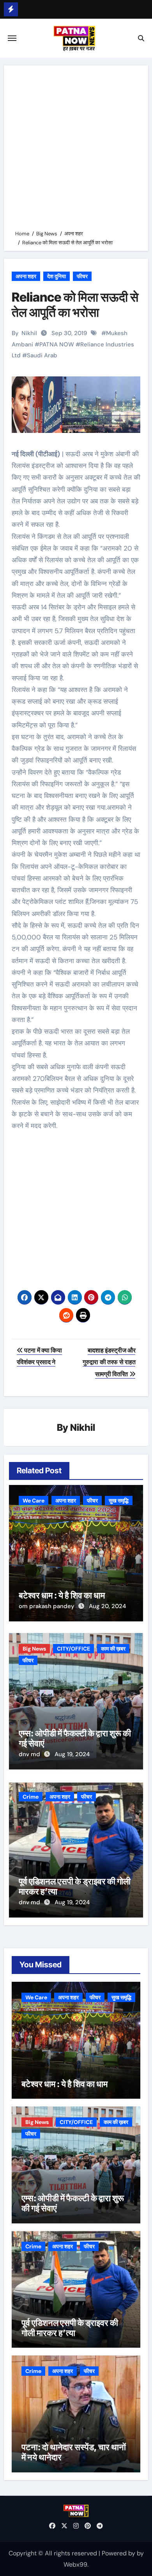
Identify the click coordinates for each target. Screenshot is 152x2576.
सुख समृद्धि (119, 1501)
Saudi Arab (42, 355)
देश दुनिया (57, 276)
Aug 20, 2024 (107, 1606)
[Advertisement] (76, 149)
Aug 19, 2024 (72, 1754)
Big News (34, 1649)
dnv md (30, 1754)
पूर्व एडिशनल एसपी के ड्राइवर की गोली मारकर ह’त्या (70, 2328)
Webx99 (75, 2565)
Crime (31, 1797)
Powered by (119, 2553)
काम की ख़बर (113, 1649)
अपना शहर (26, 276)
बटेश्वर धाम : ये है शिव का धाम (62, 1595)
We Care (34, 1501)
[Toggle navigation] (12, 38)
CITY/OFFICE (73, 1649)
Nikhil (29, 333)
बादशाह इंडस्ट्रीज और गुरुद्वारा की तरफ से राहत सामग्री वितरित (109, 1362)
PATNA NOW (57, 344)
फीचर (82, 276)
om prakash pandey (47, 1606)
